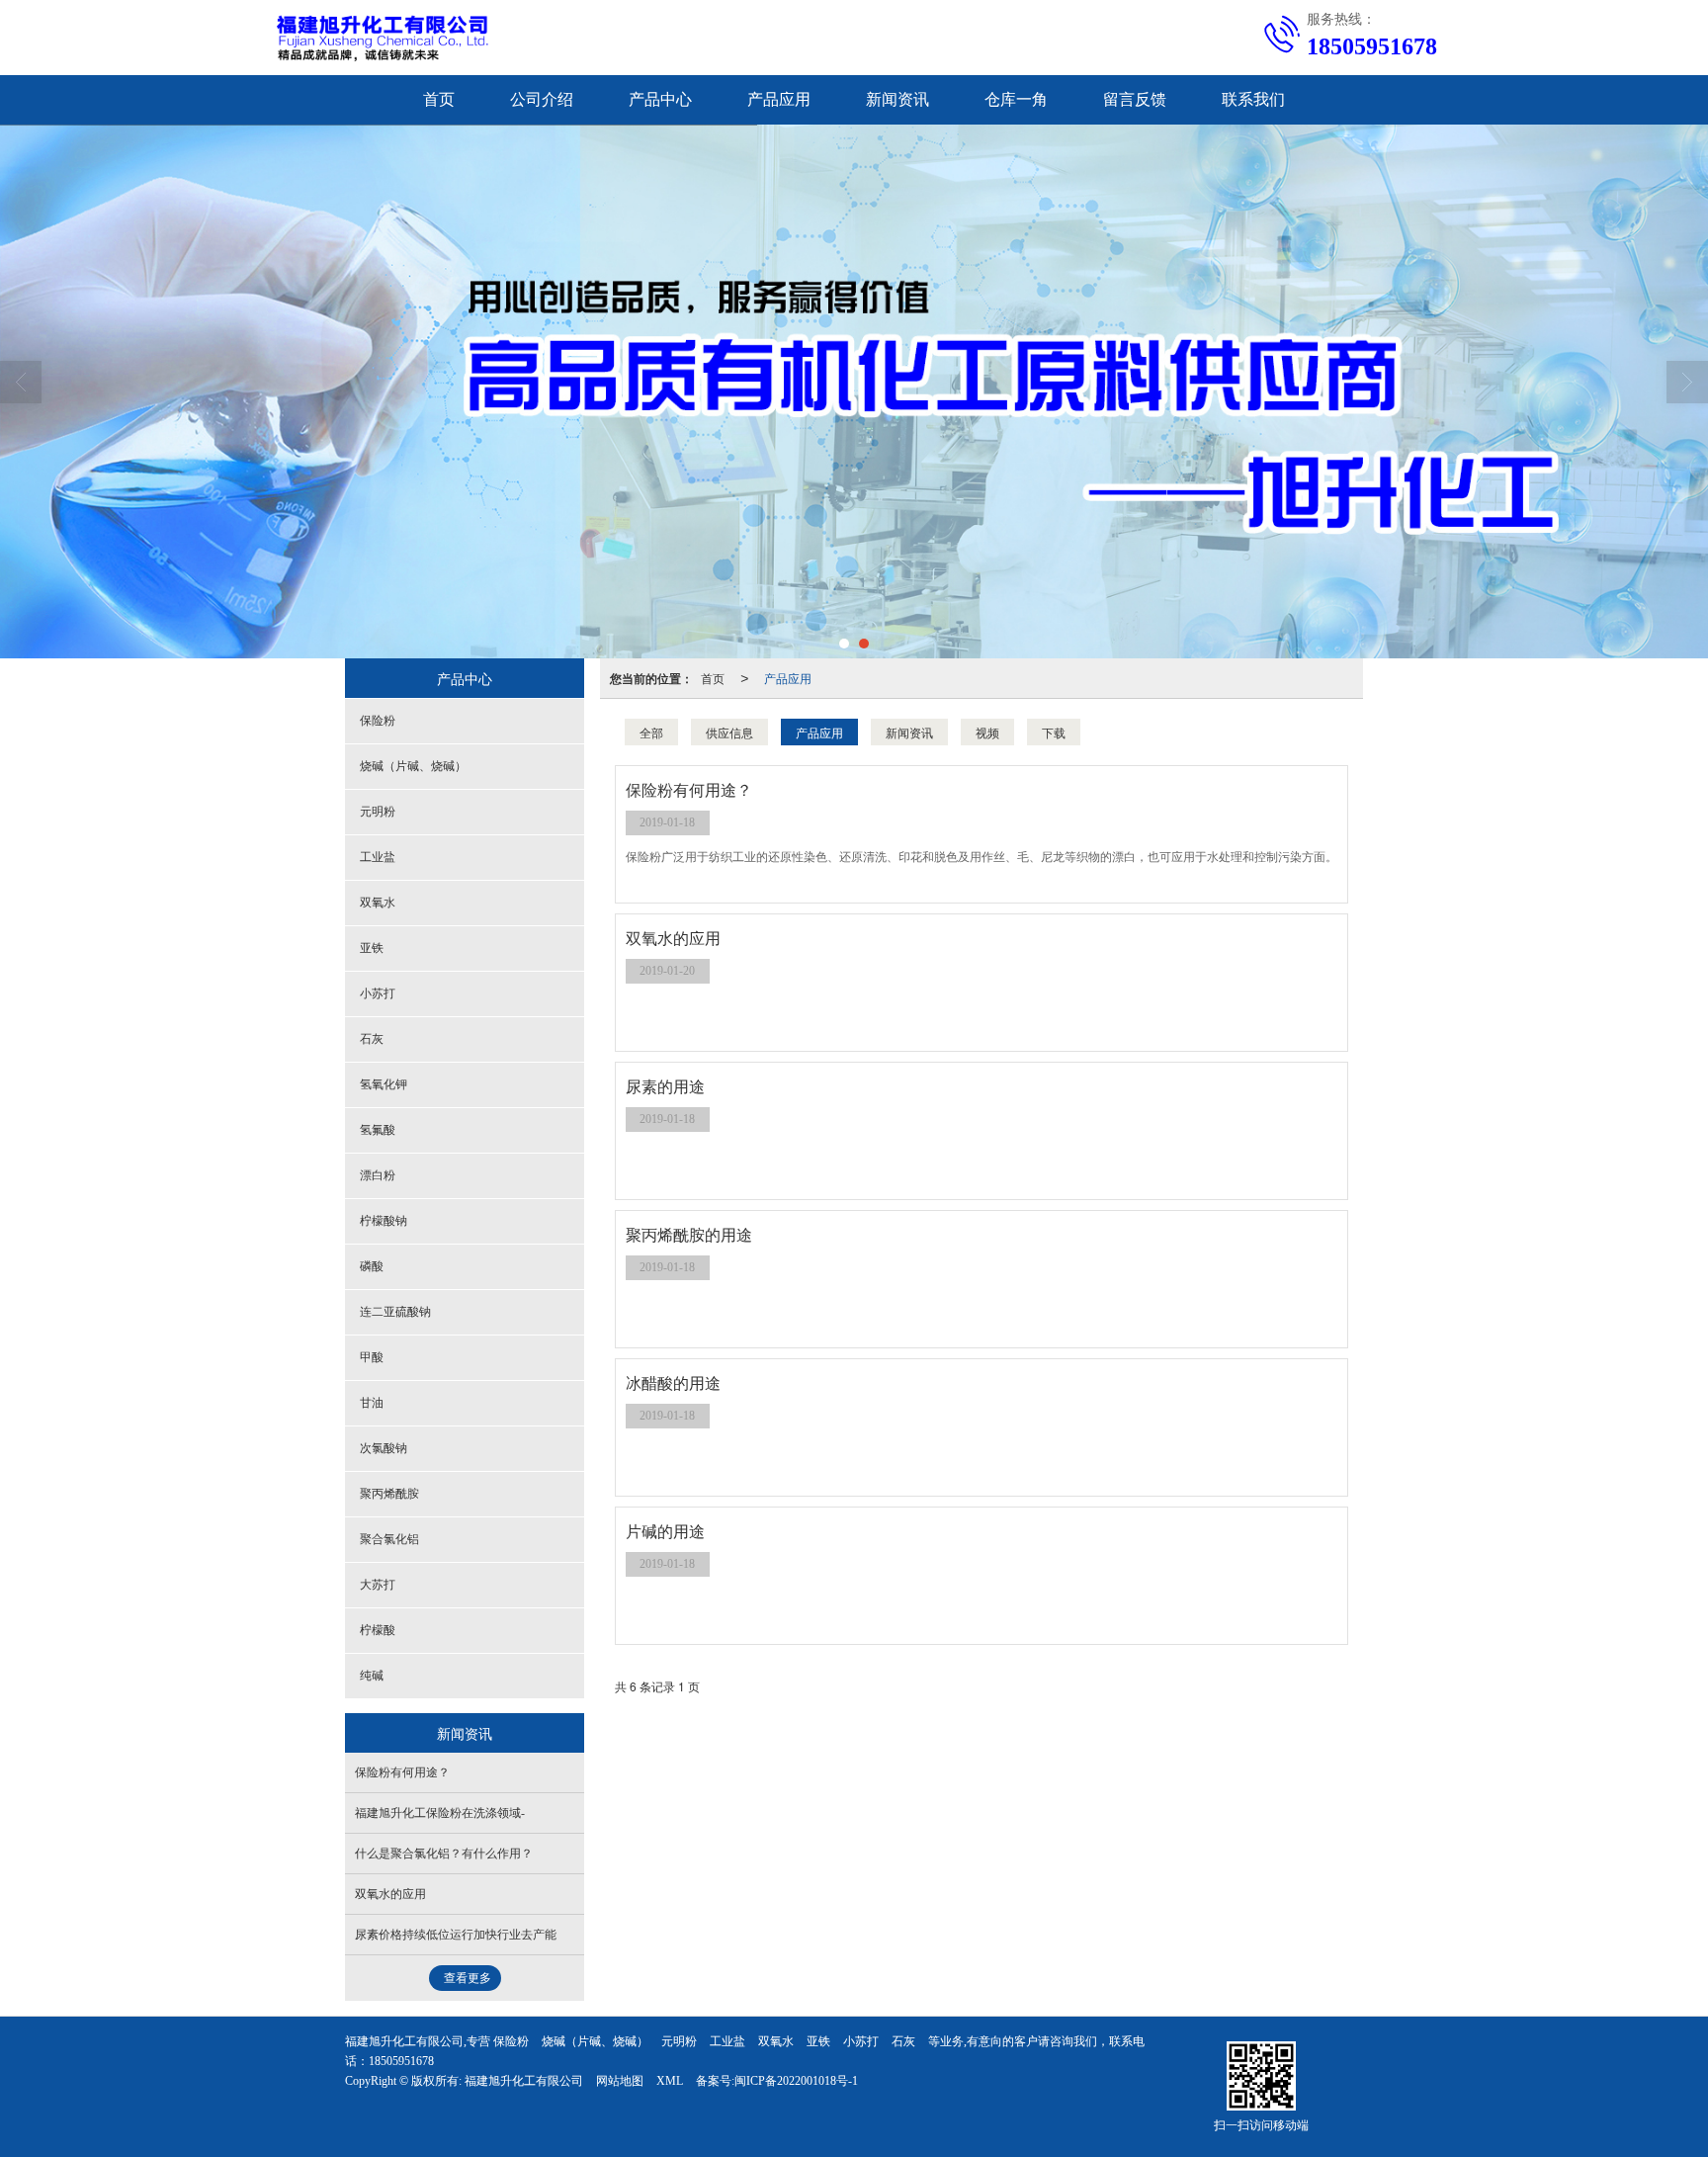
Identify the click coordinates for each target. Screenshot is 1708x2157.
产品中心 (660, 99)
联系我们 (1253, 99)
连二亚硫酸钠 (395, 1312)
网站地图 (620, 2081)
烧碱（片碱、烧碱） (413, 766)
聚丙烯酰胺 (389, 1494)
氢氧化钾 (384, 1084)
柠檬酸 (378, 1630)
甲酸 (372, 1357)
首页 (439, 99)
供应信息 (729, 732)
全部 (651, 732)
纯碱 (372, 1676)
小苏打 (378, 993)
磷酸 (372, 1266)
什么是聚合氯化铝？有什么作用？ (444, 1854)
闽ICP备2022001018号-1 (796, 2081)
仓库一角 (1016, 99)
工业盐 (378, 857)
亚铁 (372, 948)
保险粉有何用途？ (402, 1772)
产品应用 (779, 99)
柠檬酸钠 (384, 1221)
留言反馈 (1135, 99)
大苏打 (378, 1585)
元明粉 (378, 812)
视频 (987, 732)
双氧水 (378, 903)
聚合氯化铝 (389, 1539)
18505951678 (401, 2061)
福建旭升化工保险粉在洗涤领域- (440, 1813)
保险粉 (378, 721)
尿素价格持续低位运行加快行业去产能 (456, 1935)
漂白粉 (378, 1175)
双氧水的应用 (390, 1894)
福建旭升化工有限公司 (524, 2081)
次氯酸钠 (384, 1448)
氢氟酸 (378, 1130)
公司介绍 (542, 99)
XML (670, 2081)
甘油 (372, 1403)
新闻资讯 (897, 99)
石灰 (372, 1039)
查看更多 (468, 1978)
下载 (1054, 732)
